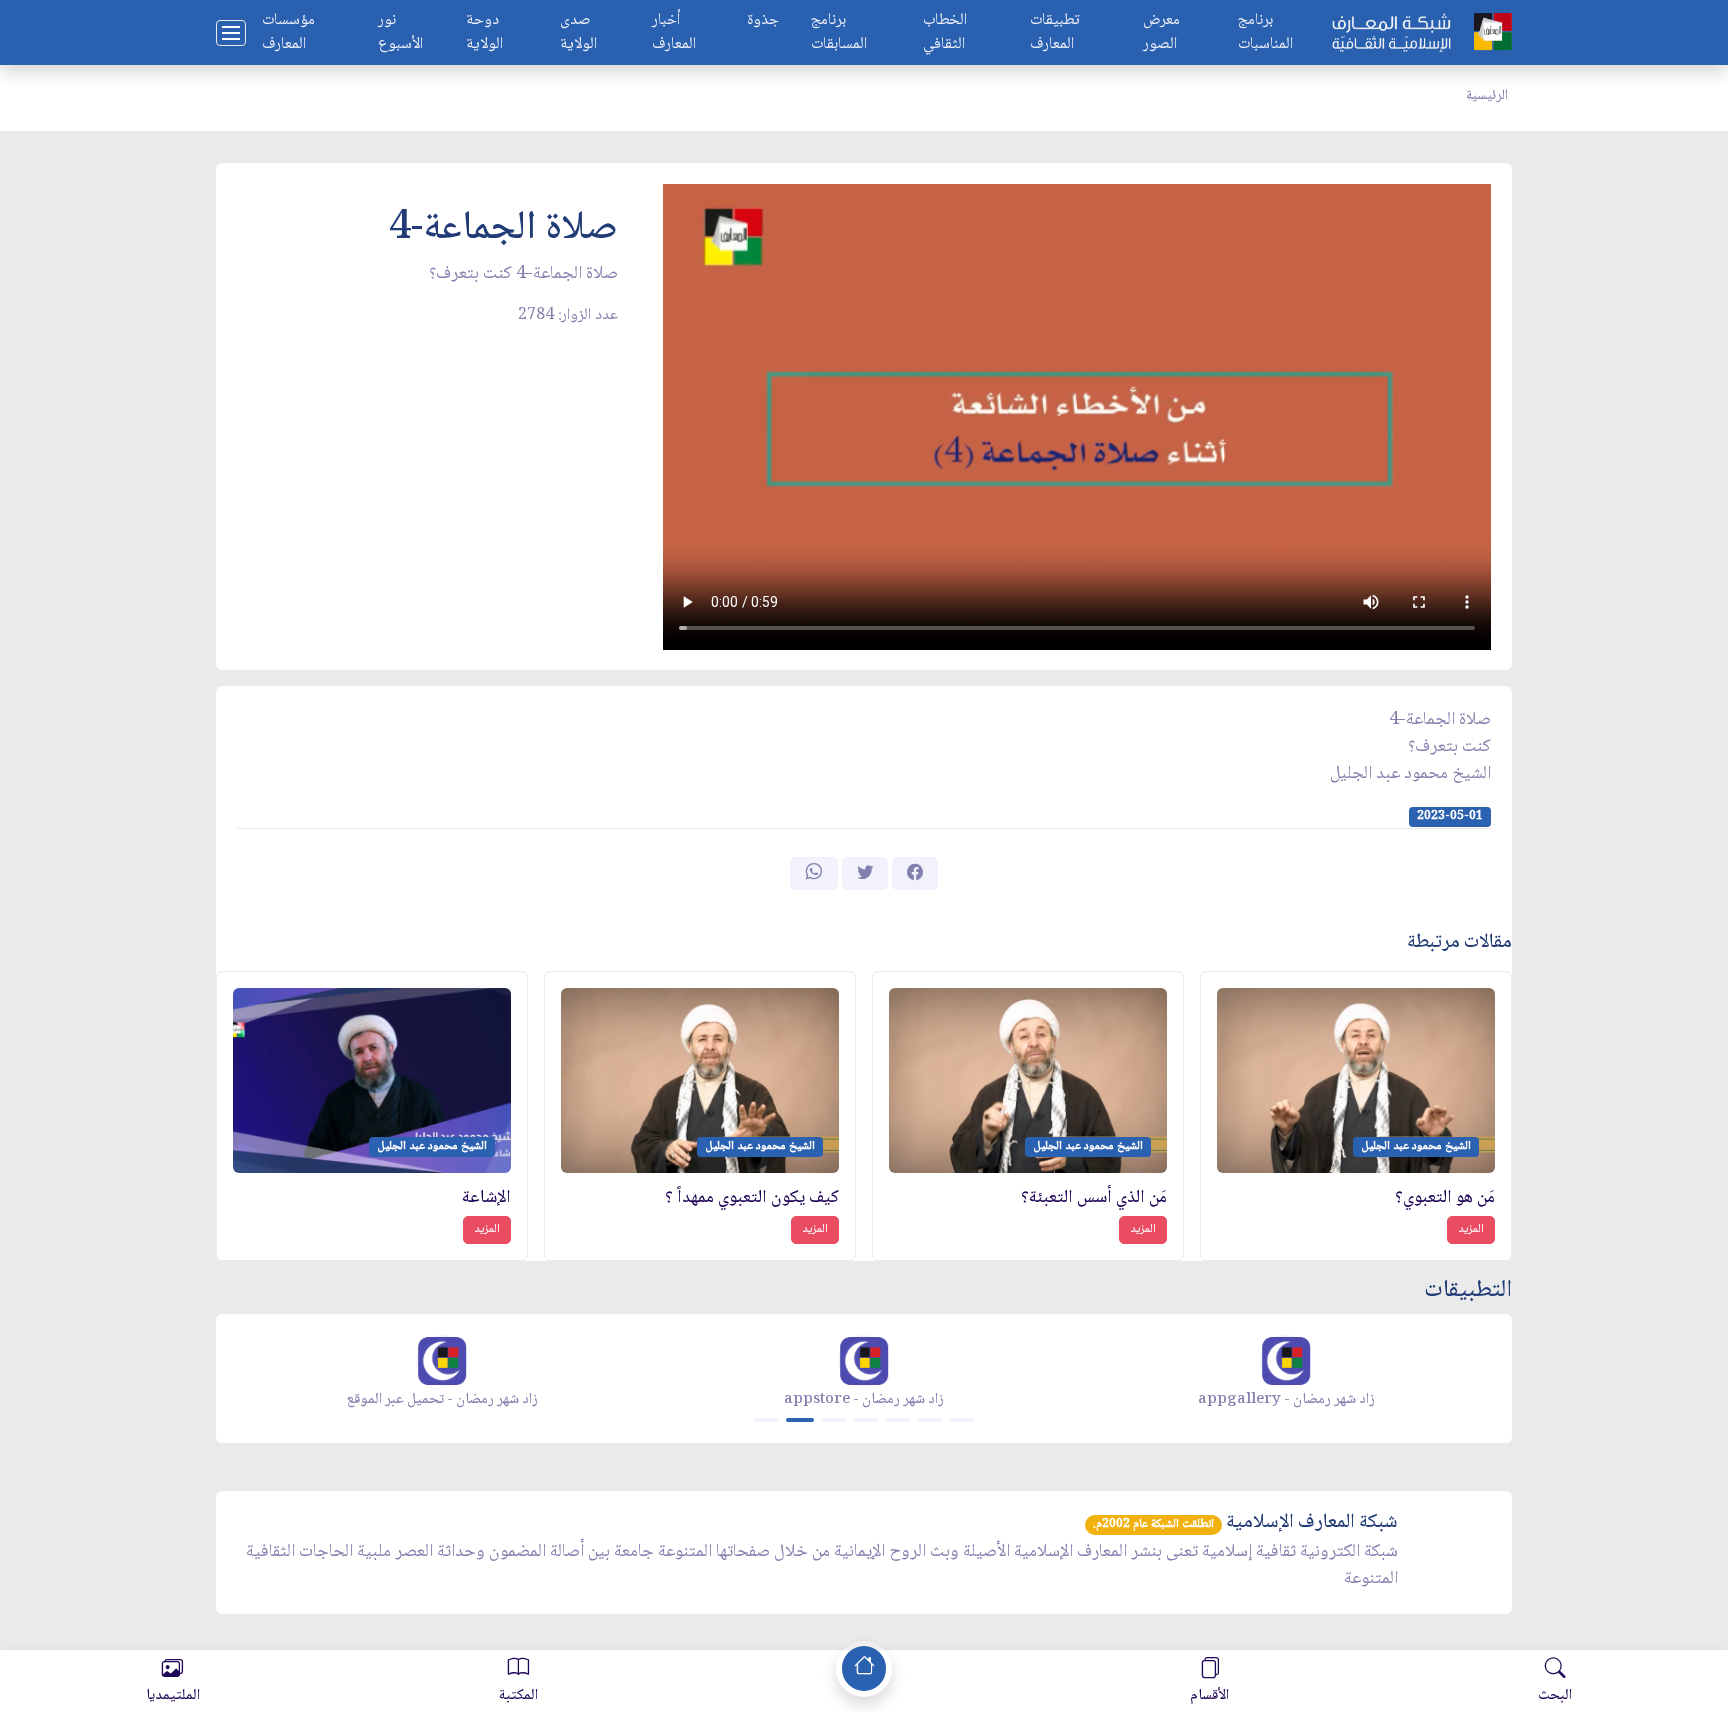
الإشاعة (486, 1198)
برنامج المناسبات (1265, 33)
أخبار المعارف (674, 33)
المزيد (1471, 1229)
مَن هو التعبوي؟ (1445, 1198)
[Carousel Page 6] (930, 1420)
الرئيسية (1487, 96)
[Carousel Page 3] (834, 1420)
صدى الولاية (578, 33)
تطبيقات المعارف (1055, 33)
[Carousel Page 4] (866, 1420)
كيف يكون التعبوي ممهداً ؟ (752, 1198)
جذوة (763, 21)
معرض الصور (1161, 33)
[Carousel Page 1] (766, 1420)
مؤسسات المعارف (288, 33)
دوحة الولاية (484, 33)
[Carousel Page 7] (962, 1420)
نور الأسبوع (400, 33)
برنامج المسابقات (839, 33)
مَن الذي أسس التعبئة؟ (1094, 1198)
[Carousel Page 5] (898, 1420)
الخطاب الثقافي (945, 33)
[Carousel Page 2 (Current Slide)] (800, 1420)
